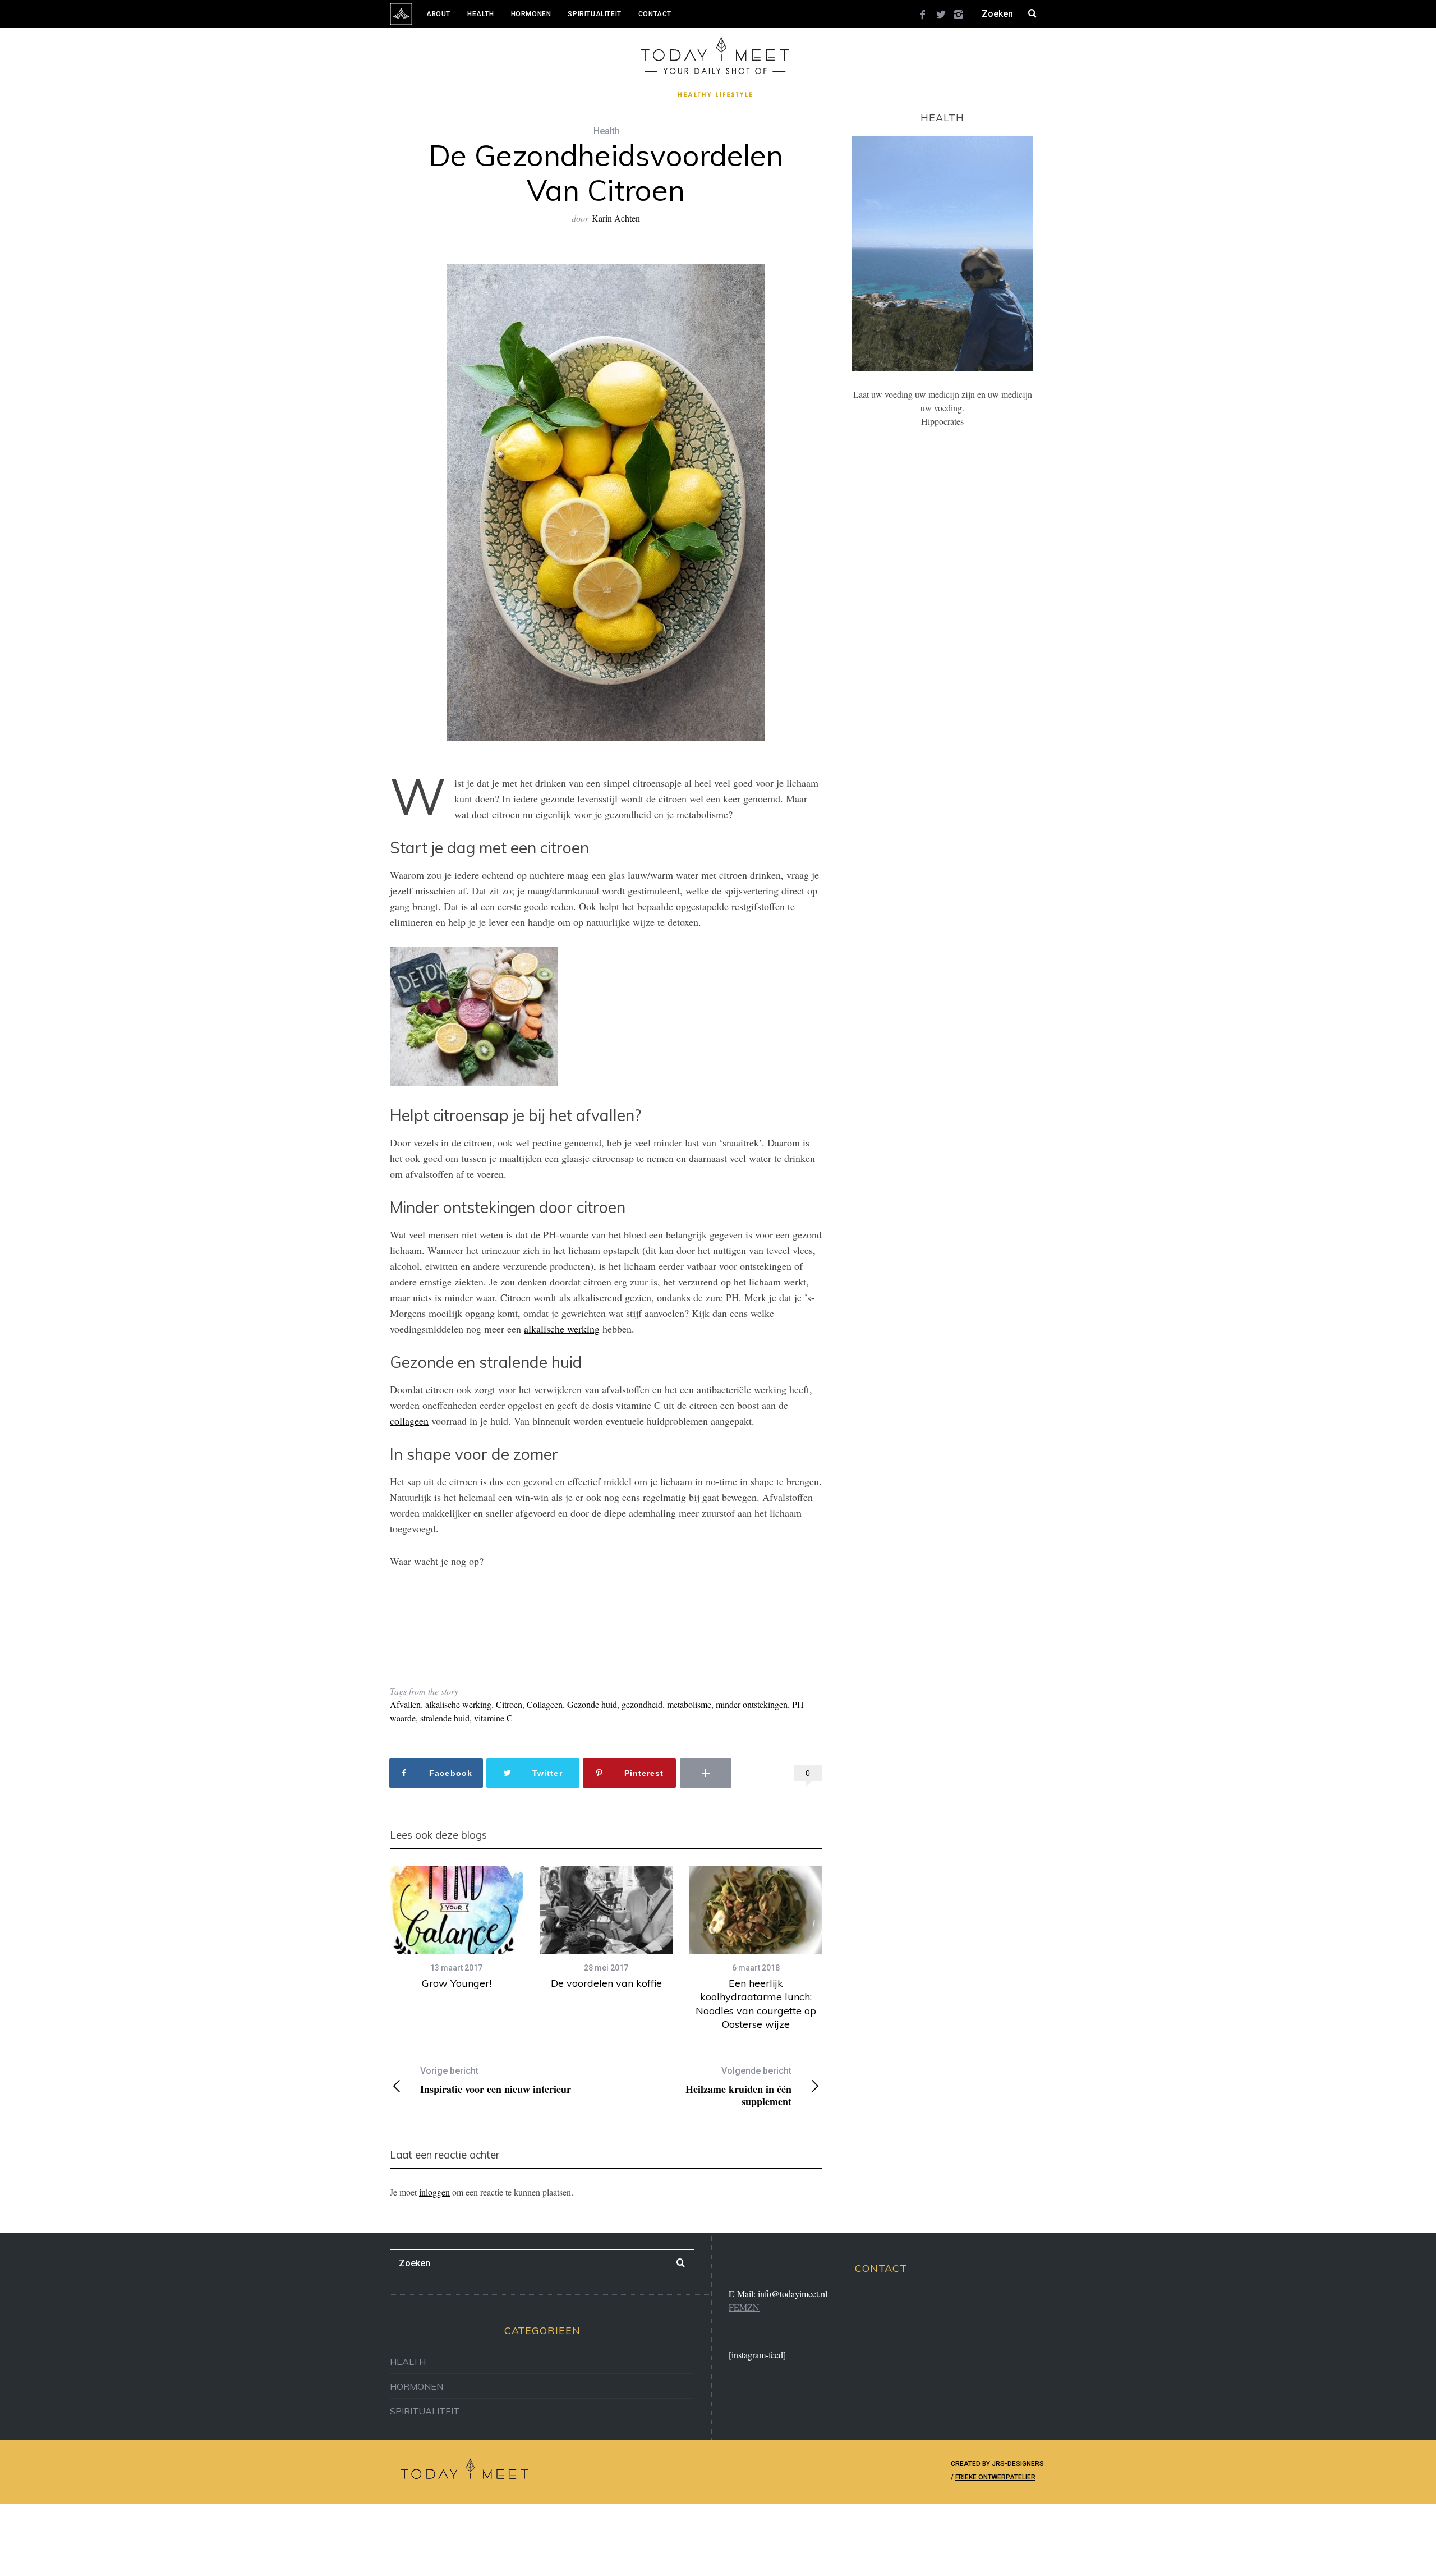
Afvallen (405, 1704)
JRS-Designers (1018, 2464)
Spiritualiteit (594, 14)
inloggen (434, 2192)
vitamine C (493, 1718)
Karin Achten (616, 218)
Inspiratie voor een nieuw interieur (496, 2080)
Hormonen (531, 14)
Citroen (509, 1704)
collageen (409, 1421)
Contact (655, 14)
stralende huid (445, 1718)
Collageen (545, 1704)
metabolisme (689, 1704)
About (438, 14)
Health (481, 14)
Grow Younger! (457, 1983)
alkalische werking (562, 1329)
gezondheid (642, 1704)
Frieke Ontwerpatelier (995, 2477)
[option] (456, 1928)
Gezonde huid (592, 1704)
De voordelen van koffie (606, 1983)
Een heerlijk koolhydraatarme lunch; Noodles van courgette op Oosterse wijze (756, 2004)
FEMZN (744, 2307)
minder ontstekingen (752, 1704)
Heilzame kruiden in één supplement (738, 2086)
